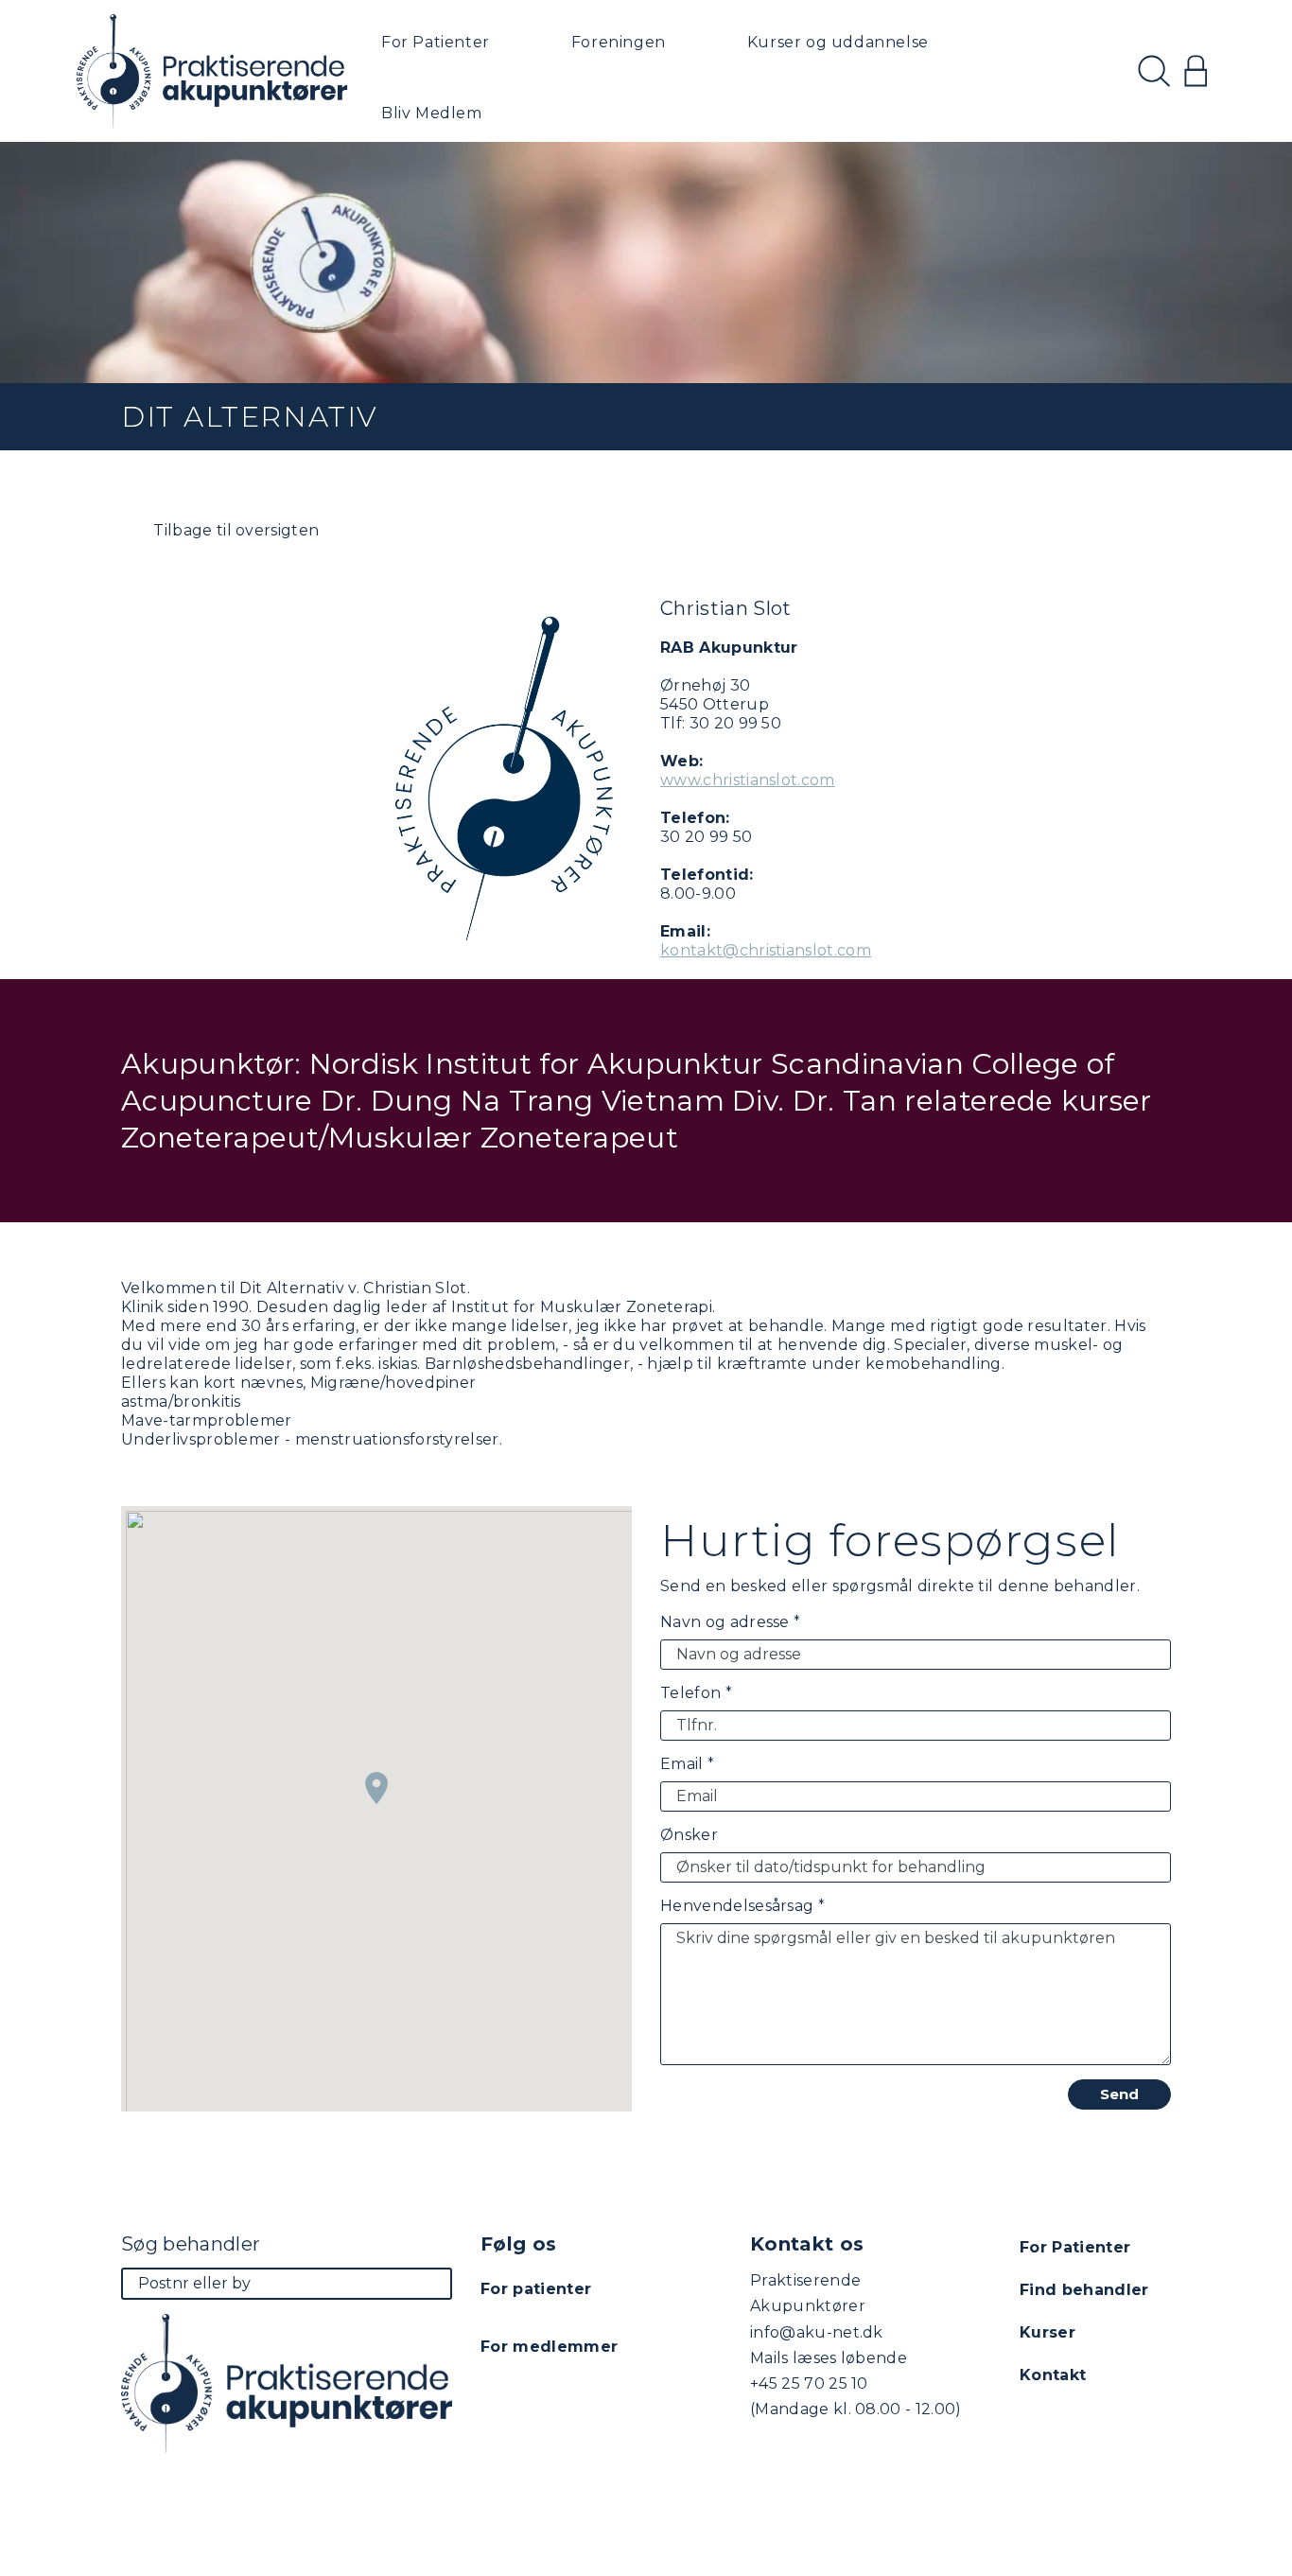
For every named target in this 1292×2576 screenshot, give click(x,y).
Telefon (696, 1693)
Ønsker (689, 1835)
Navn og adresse (730, 1622)
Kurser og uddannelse (838, 42)
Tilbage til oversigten (234, 530)
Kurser (1048, 2332)
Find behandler (1084, 2290)
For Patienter (436, 42)
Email (687, 1764)
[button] (376, 1788)
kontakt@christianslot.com (766, 950)
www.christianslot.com (748, 780)
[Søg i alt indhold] (1154, 71)
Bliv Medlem (432, 113)
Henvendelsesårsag (742, 1906)
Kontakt (1053, 2375)
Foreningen (619, 42)
